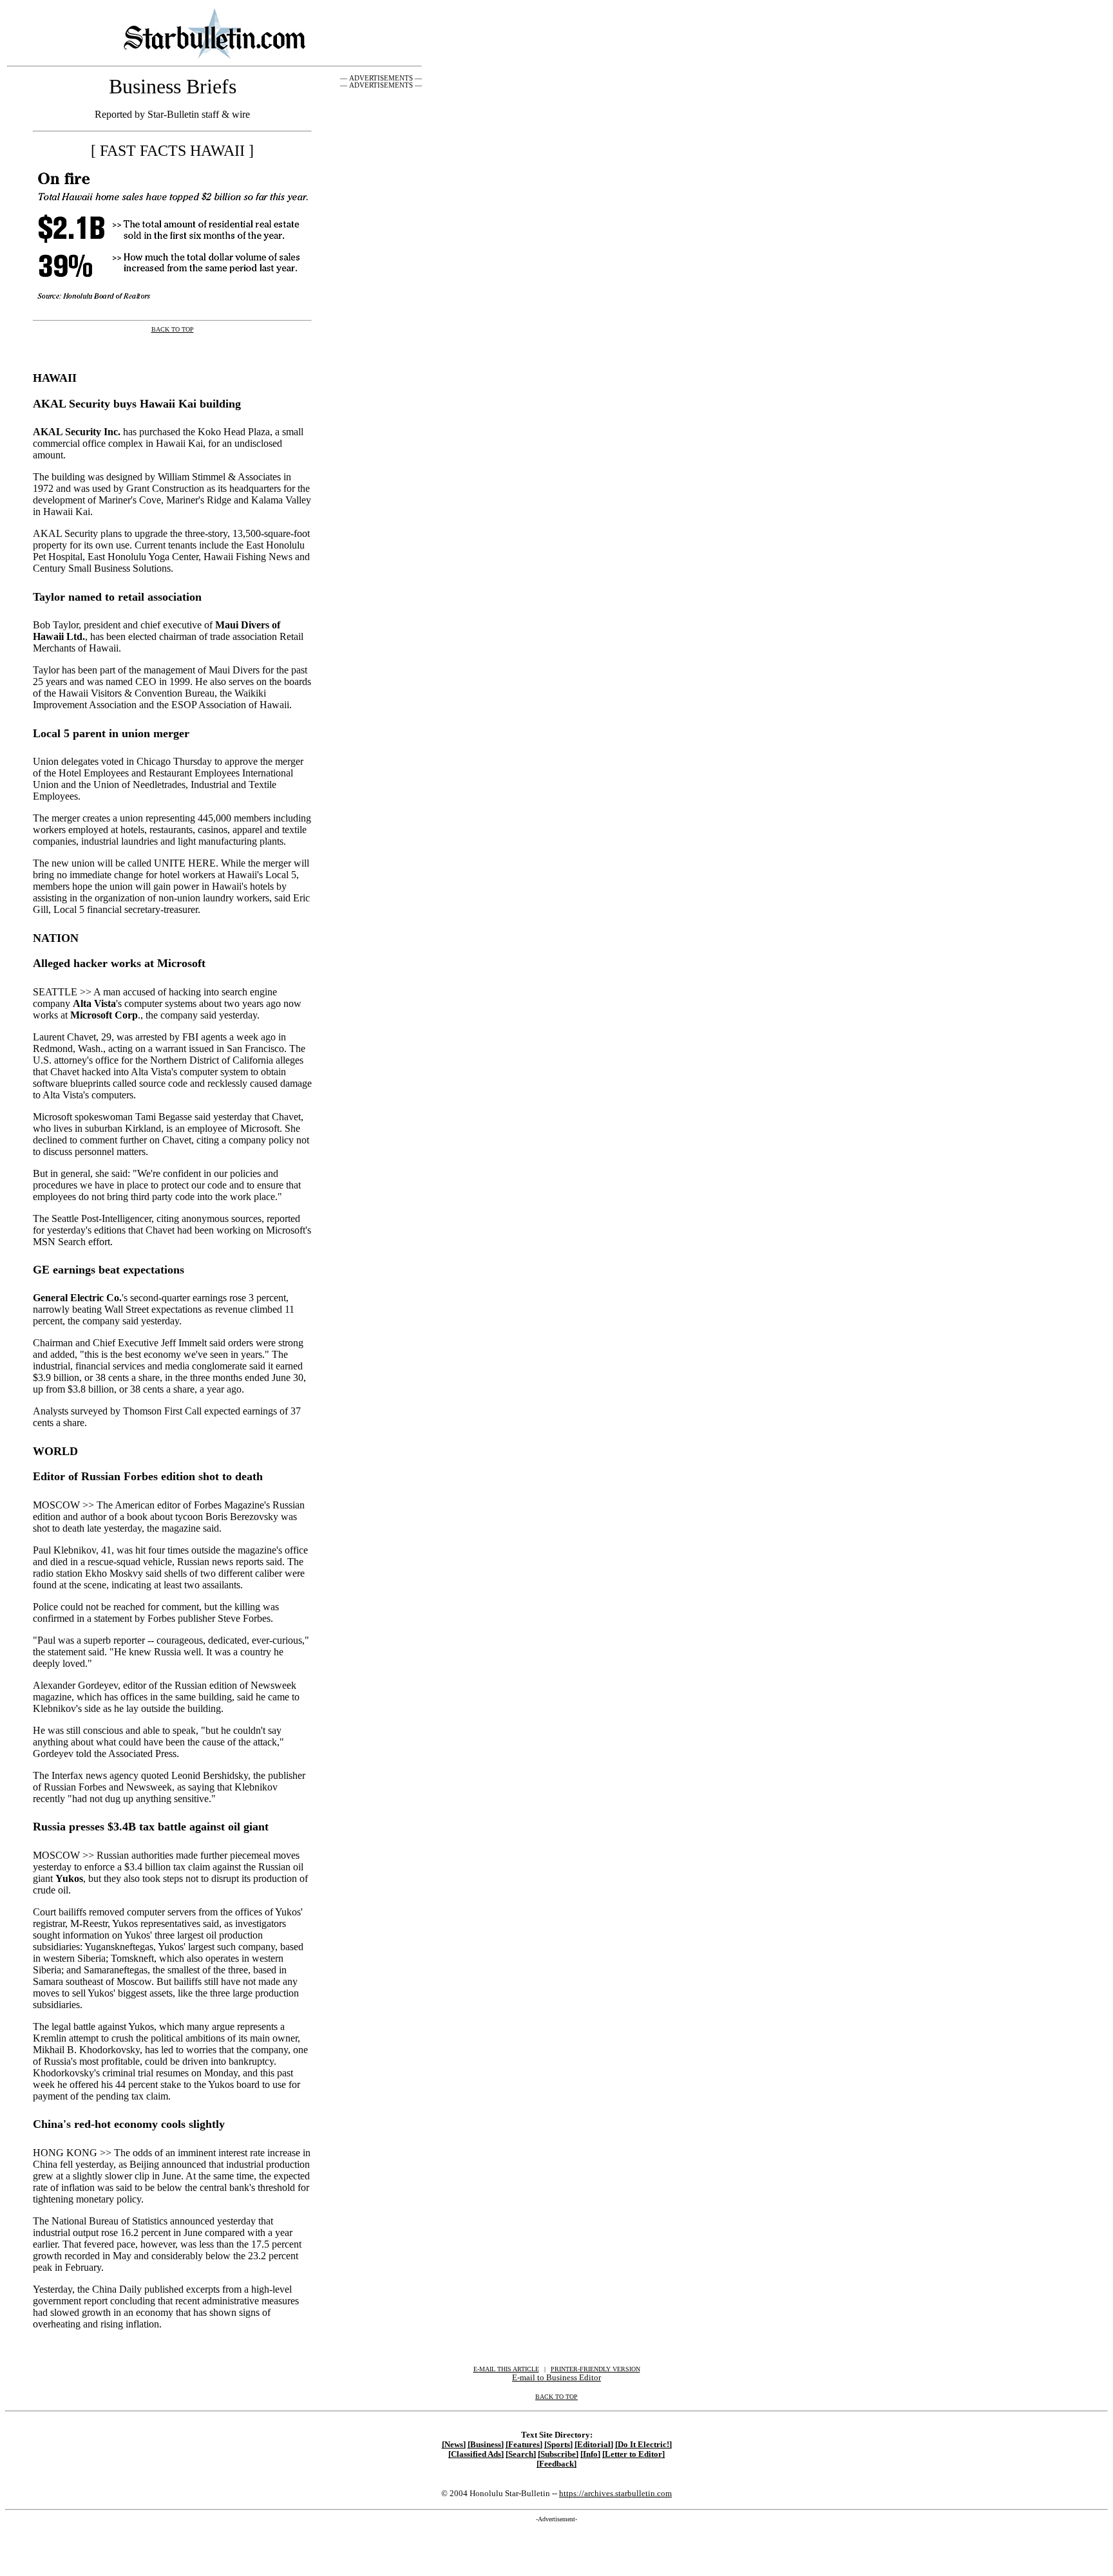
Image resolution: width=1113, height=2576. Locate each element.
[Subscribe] (558, 2454)
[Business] (486, 2445)
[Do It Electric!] (643, 2445)
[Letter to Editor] (633, 2454)
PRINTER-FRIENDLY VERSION (595, 2369)
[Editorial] (594, 2445)
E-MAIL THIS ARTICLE (506, 2369)
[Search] (521, 2454)
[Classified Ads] (476, 2454)
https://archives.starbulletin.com (615, 2493)
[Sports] (558, 2445)
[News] (454, 2445)
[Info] (590, 2454)
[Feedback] (556, 2464)
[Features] (524, 2445)
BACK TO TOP (556, 2397)
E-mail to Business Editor (556, 2377)
